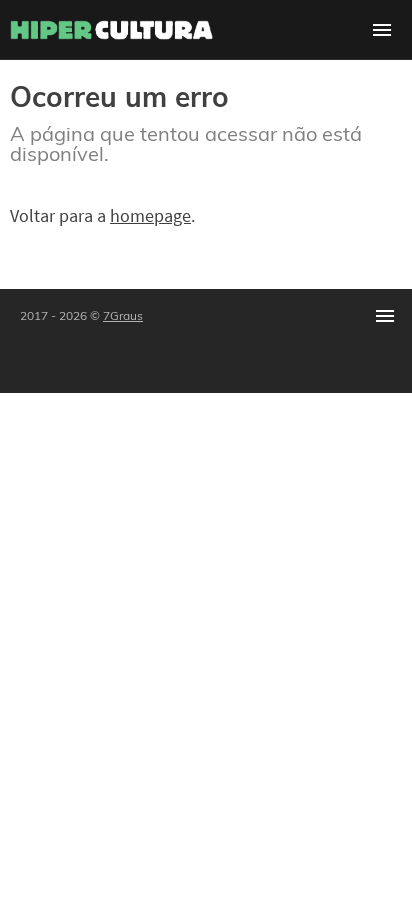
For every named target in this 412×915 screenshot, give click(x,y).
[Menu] (382, 30)
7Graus (123, 315)
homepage (150, 215)
